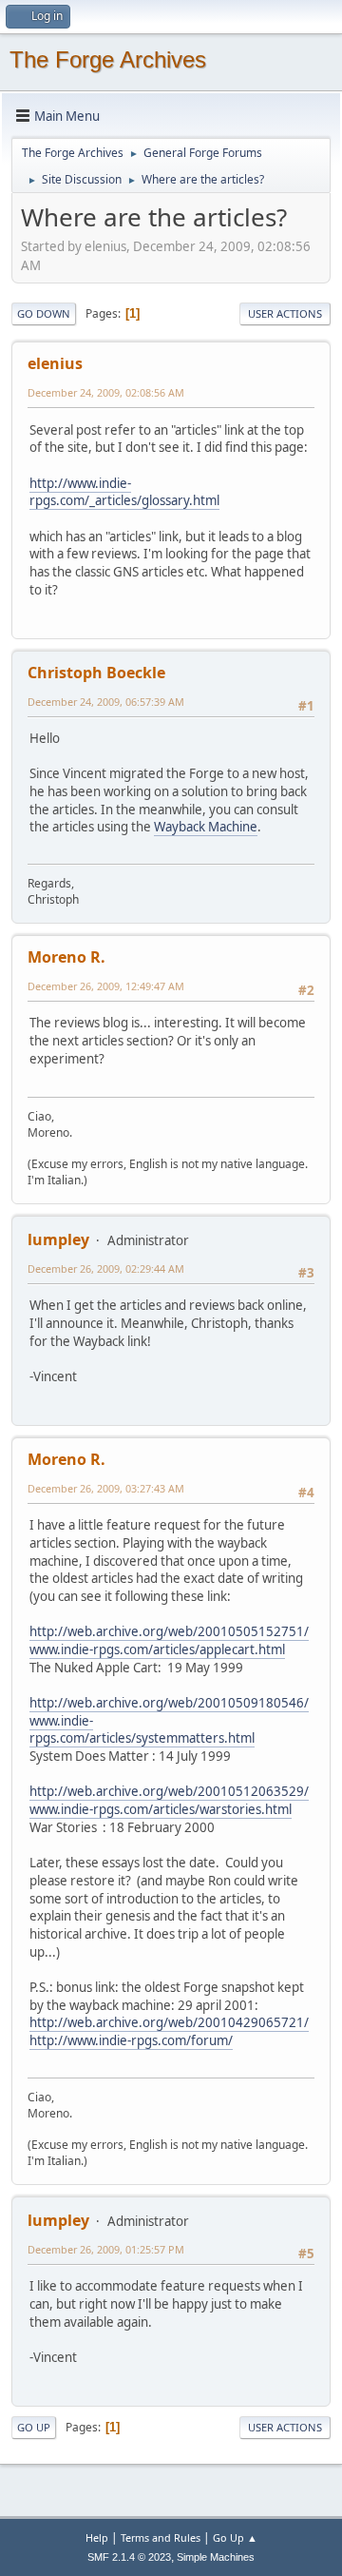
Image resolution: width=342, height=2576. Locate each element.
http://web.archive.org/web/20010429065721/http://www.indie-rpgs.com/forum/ (169, 2031)
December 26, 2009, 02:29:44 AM (106, 1268)
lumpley (58, 1239)
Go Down (44, 313)
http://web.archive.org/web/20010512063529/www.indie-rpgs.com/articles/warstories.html (169, 1800)
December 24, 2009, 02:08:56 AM (106, 392)
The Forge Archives (108, 59)
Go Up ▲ (235, 2537)
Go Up (34, 2427)
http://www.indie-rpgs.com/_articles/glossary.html (124, 492)
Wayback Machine (206, 827)
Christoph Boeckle (96, 673)
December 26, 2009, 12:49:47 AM (106, 986)
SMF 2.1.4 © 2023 (129, 2557)
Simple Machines (216, 2557)
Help (97, 2537)
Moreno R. (66, 957)
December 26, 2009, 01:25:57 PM (106, 2249)
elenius (55, 363)
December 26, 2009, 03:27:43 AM (106, 1488)
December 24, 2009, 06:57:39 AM (106, 702)
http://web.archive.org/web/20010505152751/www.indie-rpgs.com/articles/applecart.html (169, 1640)
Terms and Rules (161, 2537)
